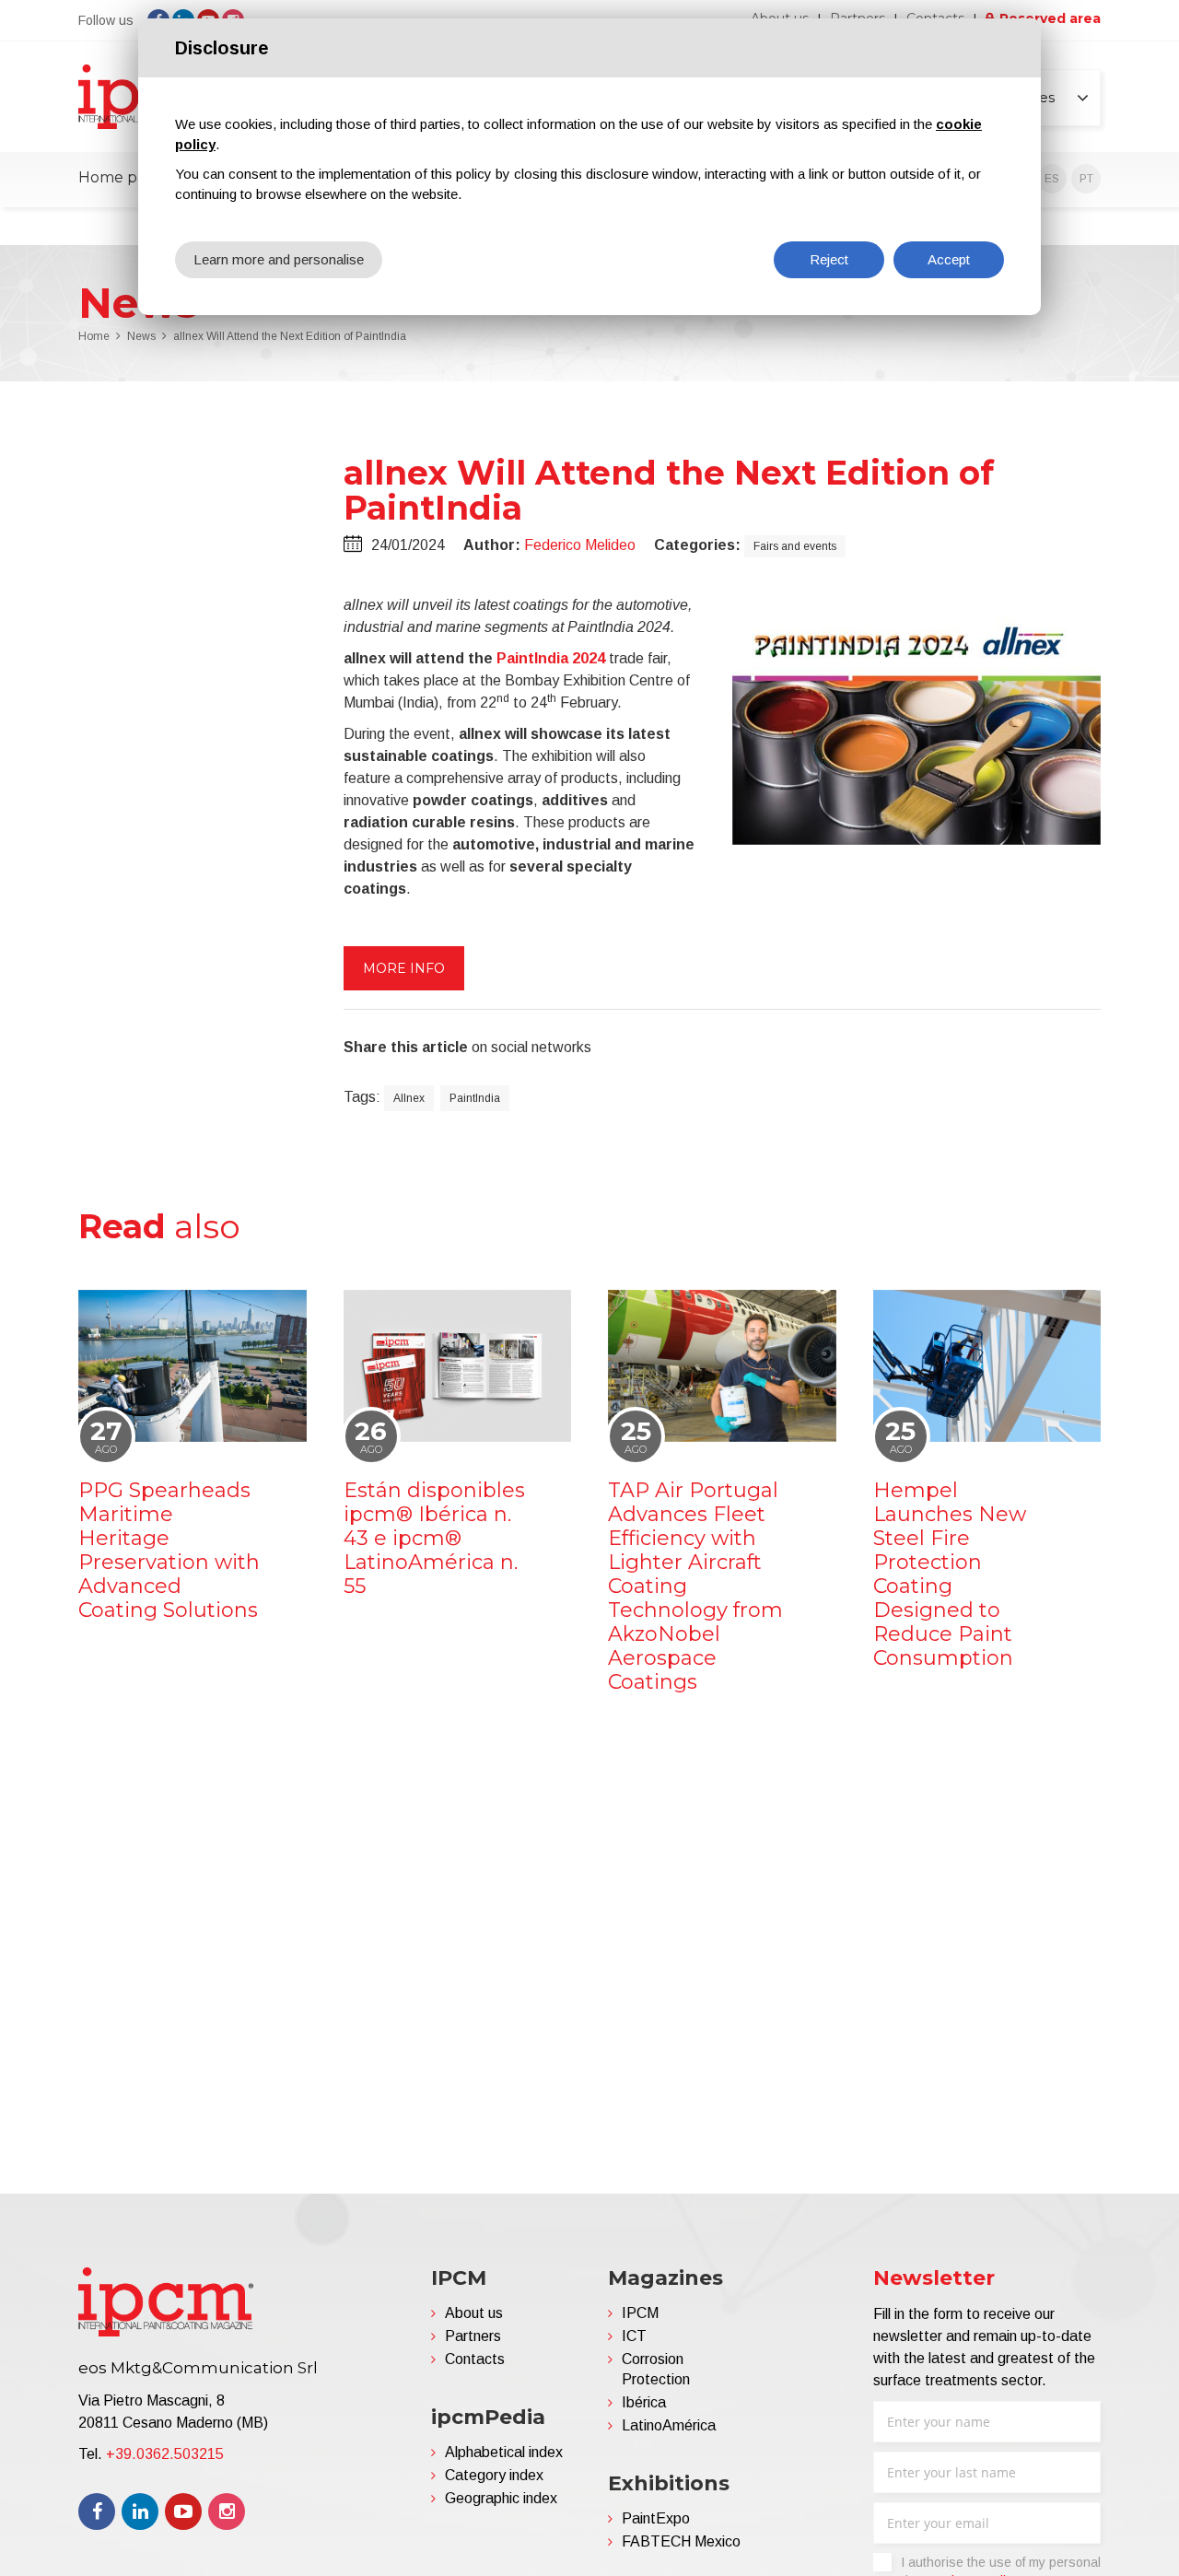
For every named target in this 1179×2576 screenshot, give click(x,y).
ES (1052, 179)
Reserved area (1050, 18)
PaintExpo (656, 2518)
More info (404, 968)
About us (474, 2313)
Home (94, 336)
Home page (122, 177)
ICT (634, 2336)
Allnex (409, 1098)
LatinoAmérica (669, 2425)
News (141, 336)
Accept (949, 259)
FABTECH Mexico (681, 2541)
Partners (473, 2336)
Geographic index (501, 2498)
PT (1086, 179)
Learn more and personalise (279, 259)
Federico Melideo (580, 545)
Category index (494, 2475)
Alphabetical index (504, 2452)
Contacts (475, 2359)
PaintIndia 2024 (551, 658)
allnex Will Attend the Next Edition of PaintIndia (290, 336)
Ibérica (644, 2402)
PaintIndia (475, 1098)
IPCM (640, 2313)
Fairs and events (795, 546)
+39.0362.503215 (165, 2454)
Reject (829, 259)
